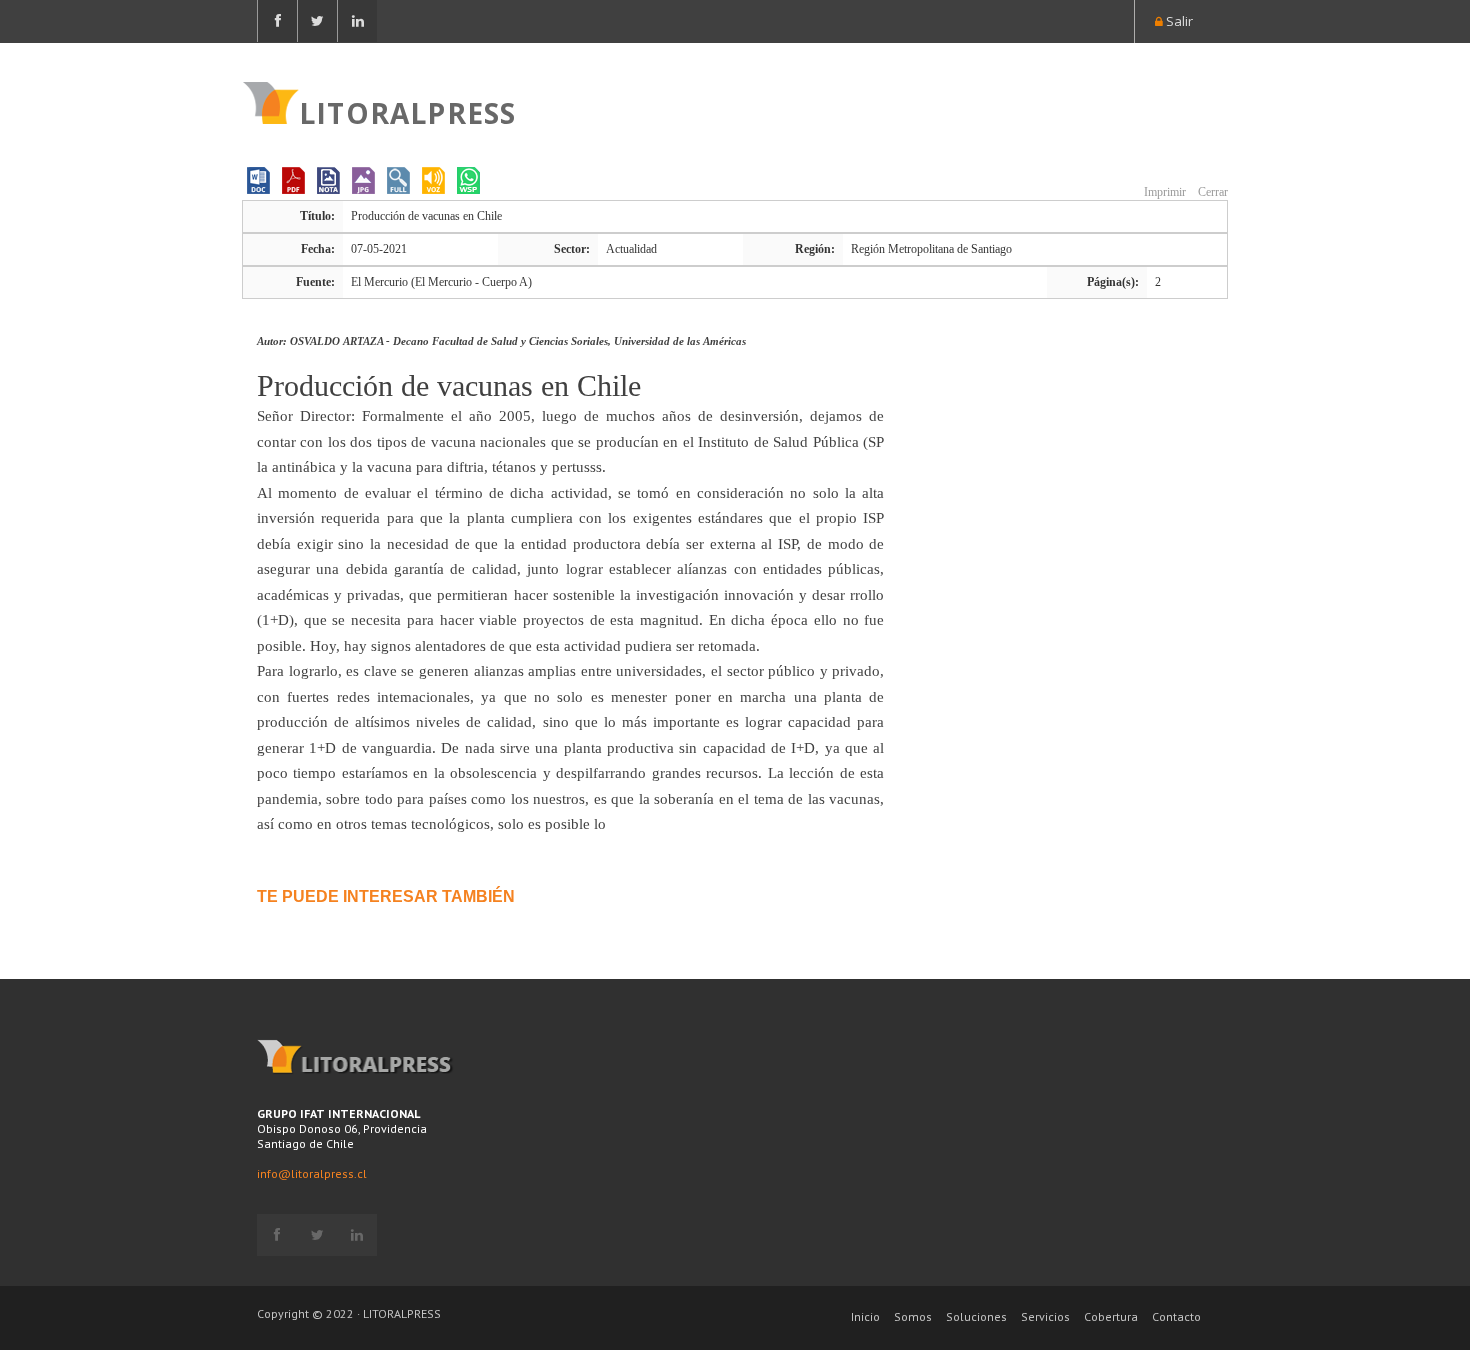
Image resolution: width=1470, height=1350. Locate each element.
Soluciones (976, 1316)
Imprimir (1163, 192)
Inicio (865, 1316)
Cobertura (1111, 1316)
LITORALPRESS (407, 111)
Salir (1178, 21)
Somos (913, 1316)
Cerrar (1211, 192)
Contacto (1176, 1316)
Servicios (1045, 1316)
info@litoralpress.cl (312, 1173)
